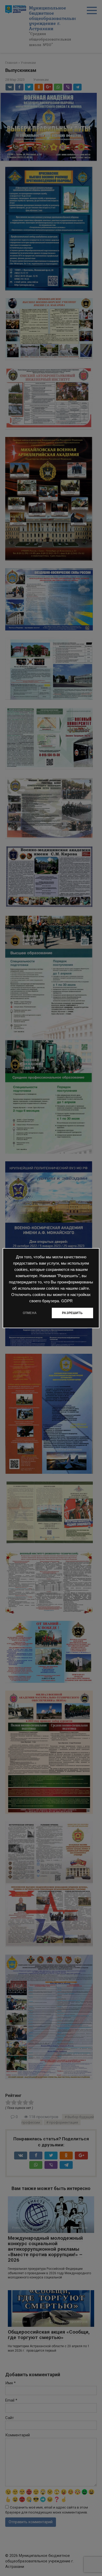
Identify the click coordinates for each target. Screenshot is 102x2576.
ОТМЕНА (30, 1313)
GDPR (67, 1301)
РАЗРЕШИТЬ (72, 1313)
